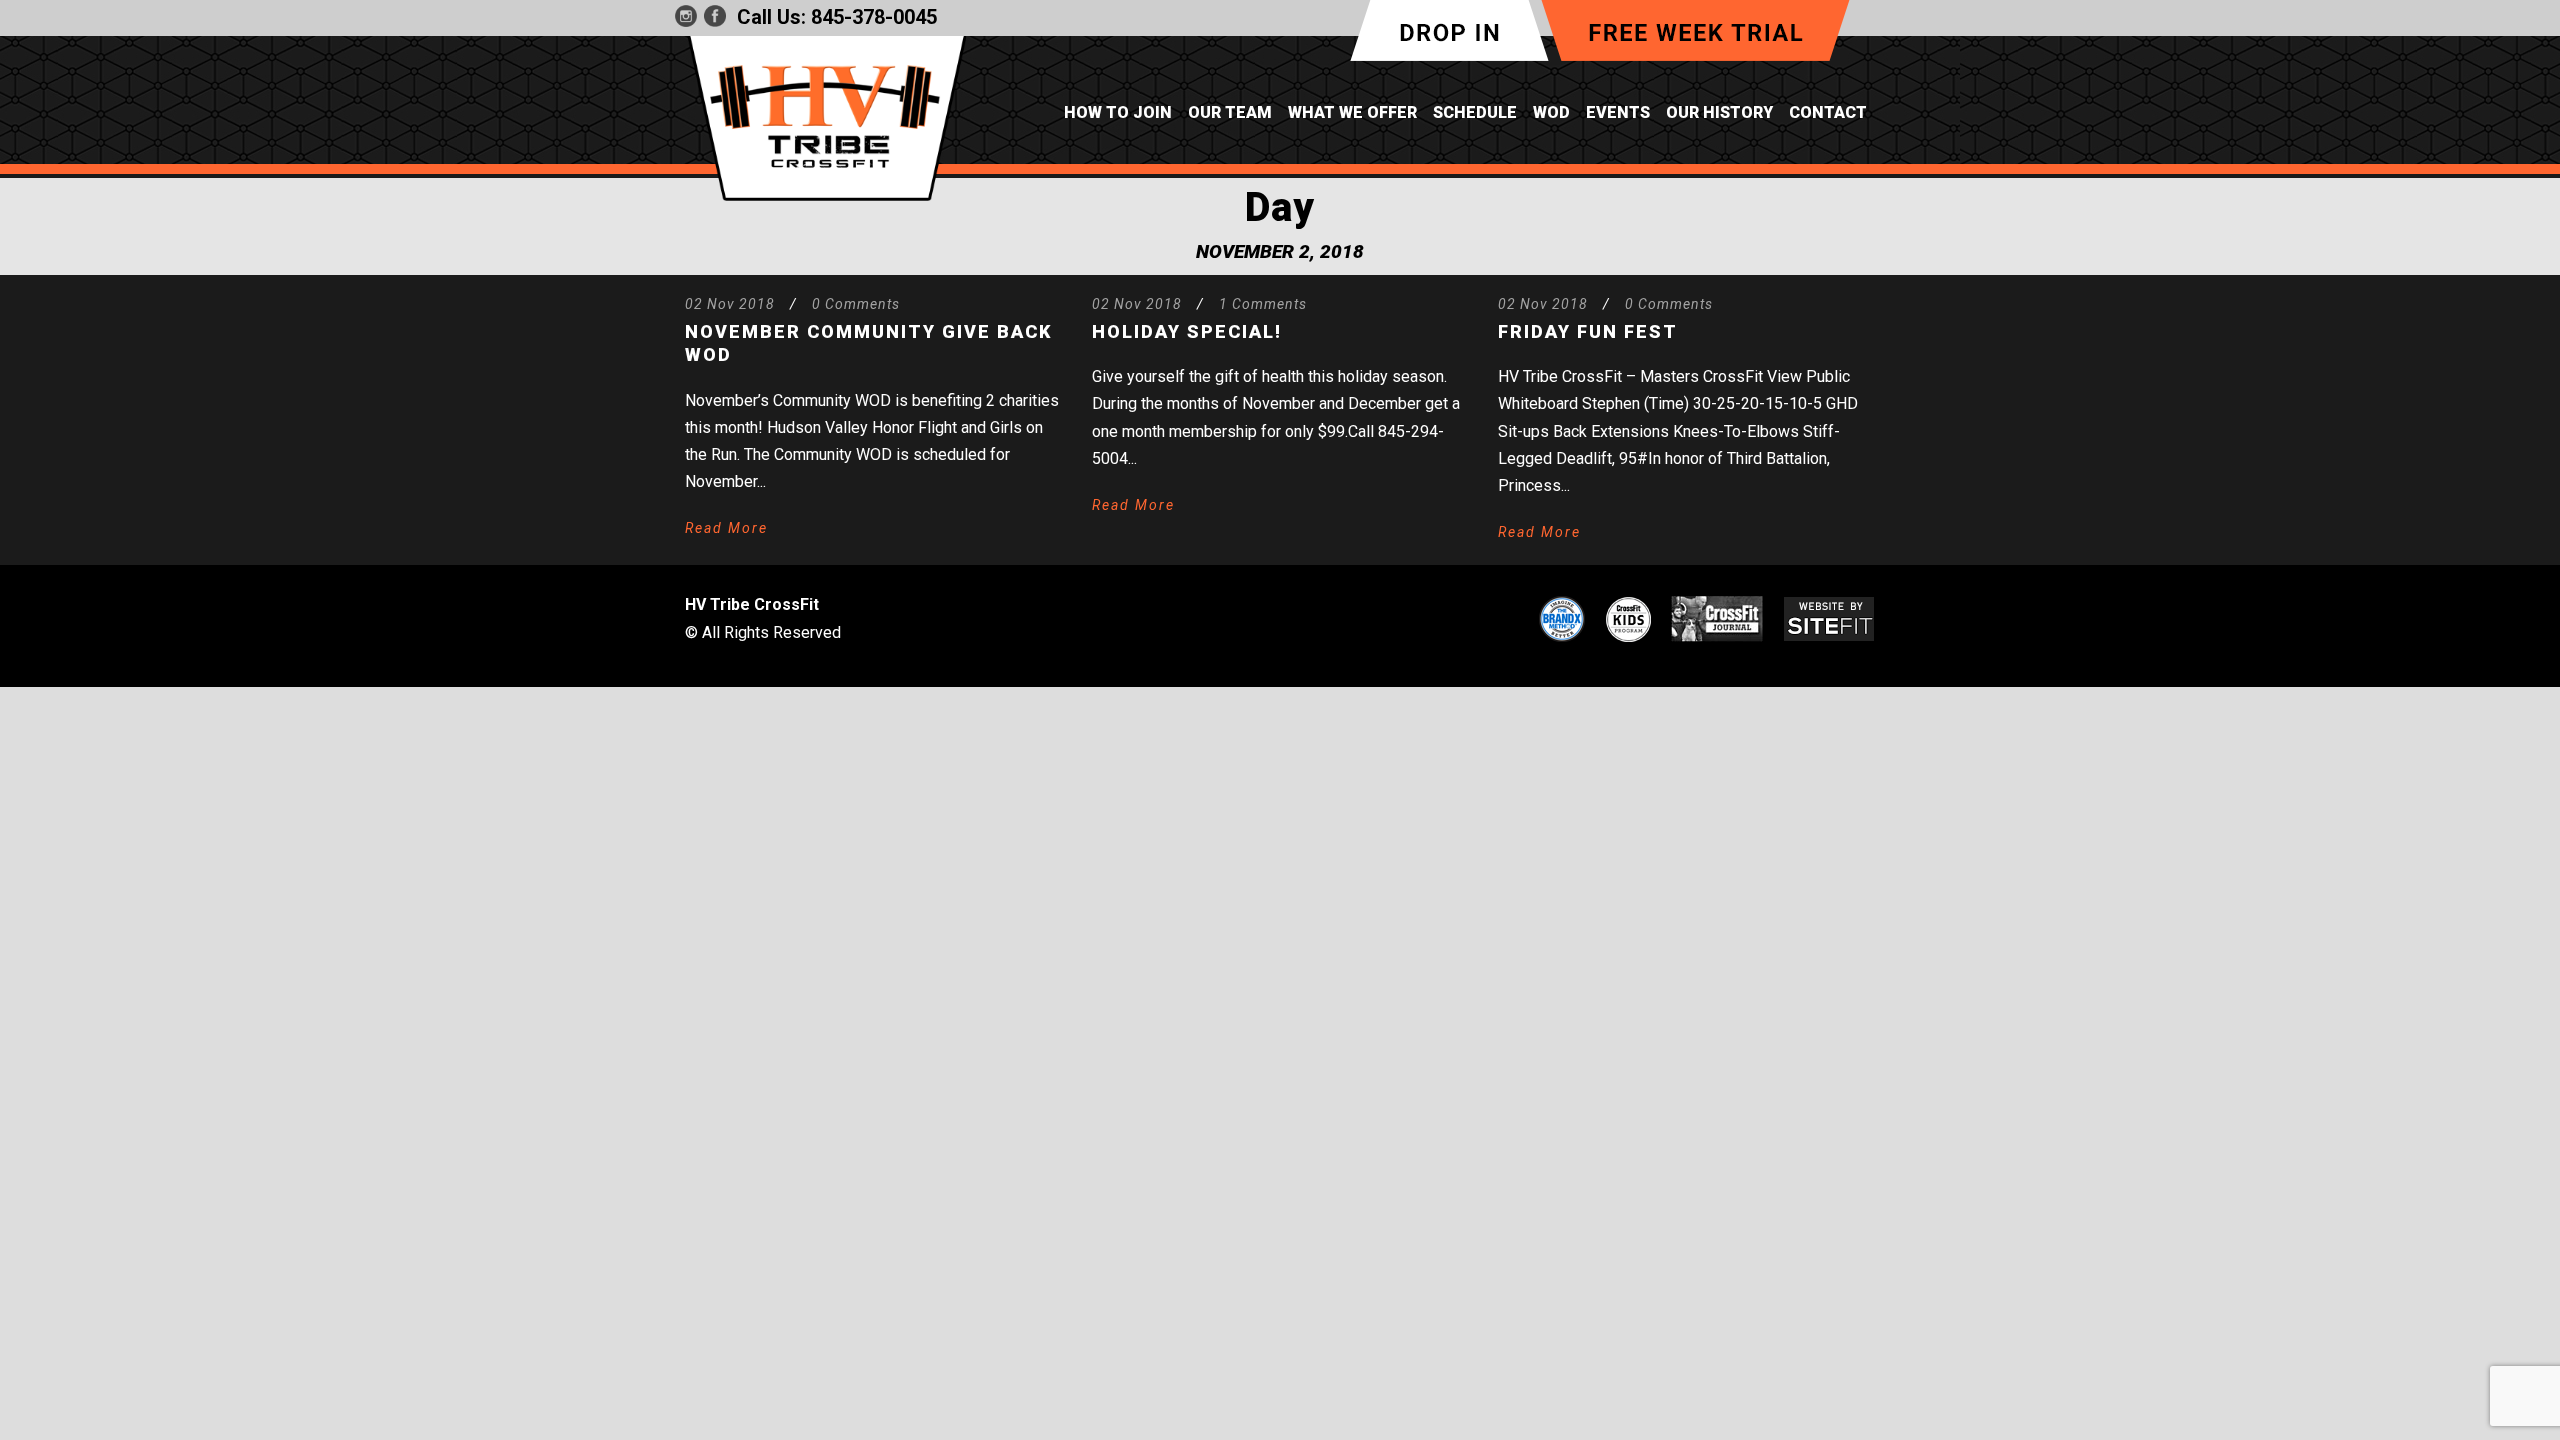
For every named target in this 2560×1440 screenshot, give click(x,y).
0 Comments (856, 304)
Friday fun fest (1588, 331)
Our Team (1230, 112)
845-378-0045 (874, 17)
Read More (726, 528)
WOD (1551, 112)
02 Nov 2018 (730, 304)
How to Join (1118, 112)
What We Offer (1352, 112)
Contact (1828, 112)
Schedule (1475, 112)
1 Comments (1263, 304)
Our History (1719, 112)
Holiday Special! (1187, 331)
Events (1618, 112)
